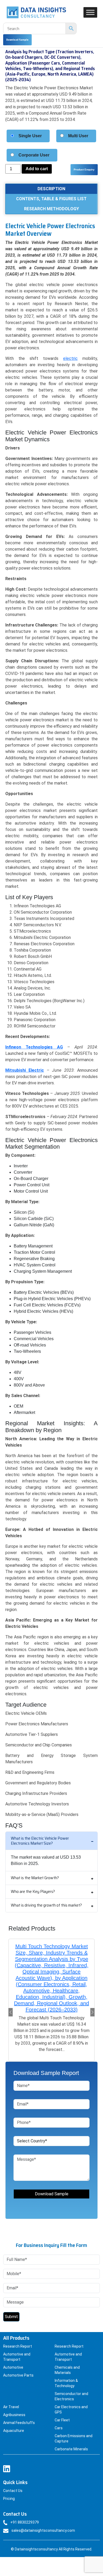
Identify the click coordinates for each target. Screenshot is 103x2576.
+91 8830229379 (25, 2529)
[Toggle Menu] (90, 12)
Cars (59, 2434)
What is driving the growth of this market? (46, 1905)
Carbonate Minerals (71, 2455)
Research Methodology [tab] (51, 209)
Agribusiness (14, 2421)
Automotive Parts (18, 2382)
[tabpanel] (51, 1020)
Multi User (78, 136)
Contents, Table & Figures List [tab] (51, 199)
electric (70, 358)
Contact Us (13, 2497)
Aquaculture (14, 2437)
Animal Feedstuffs (19, 2429)
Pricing (9, 2505)
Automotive (13, 2374)
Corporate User (34, 155)
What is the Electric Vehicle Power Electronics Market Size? (40, 1841)
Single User (30, 136)
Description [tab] (51, 189)
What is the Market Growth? (35, 1878)
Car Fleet (62, 2426)
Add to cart (37, 169)
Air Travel (11, 2413)
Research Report (18, 2353)
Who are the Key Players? (33, 1891)
